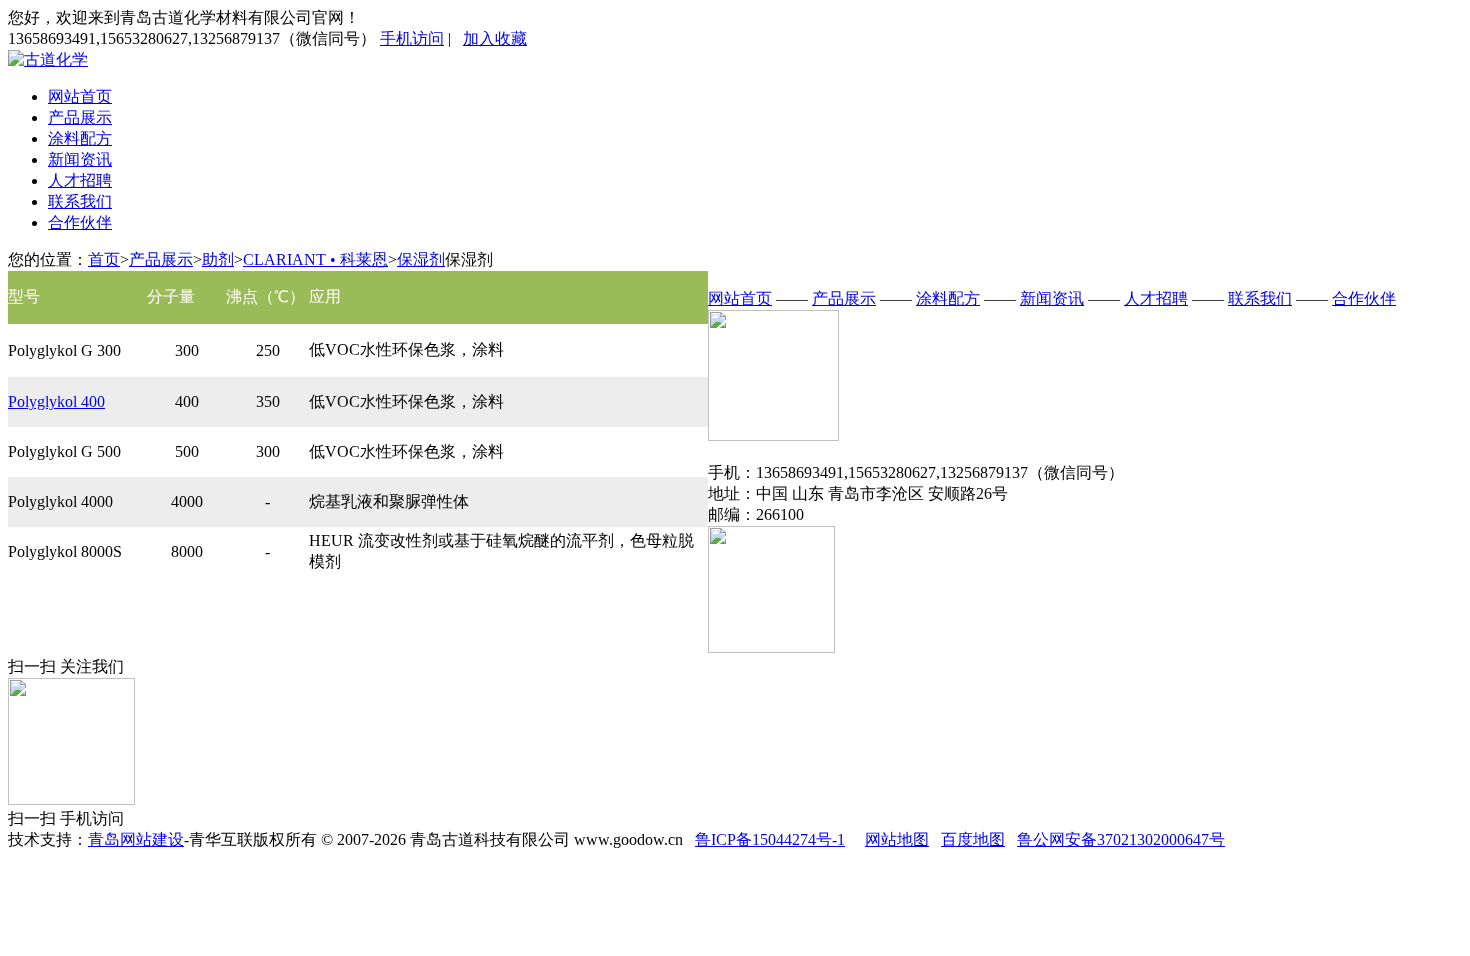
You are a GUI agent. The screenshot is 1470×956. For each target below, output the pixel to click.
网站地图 (897, 839)
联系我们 (80, 201)
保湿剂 (421, 259)
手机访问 (412, 38)
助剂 (218, 259)
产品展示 (80, 117)
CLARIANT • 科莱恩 (315, 259)
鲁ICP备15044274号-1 (770, 839)
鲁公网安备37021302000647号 (1121, 839)
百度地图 (973, 839)
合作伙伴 (80, 222)
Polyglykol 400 (56, 401)
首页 (104, 259)
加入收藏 (495, 38)
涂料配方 (80, 138)
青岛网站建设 (136, 839)
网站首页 (80, 96)
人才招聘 (80, 180)
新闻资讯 (80, 159)
